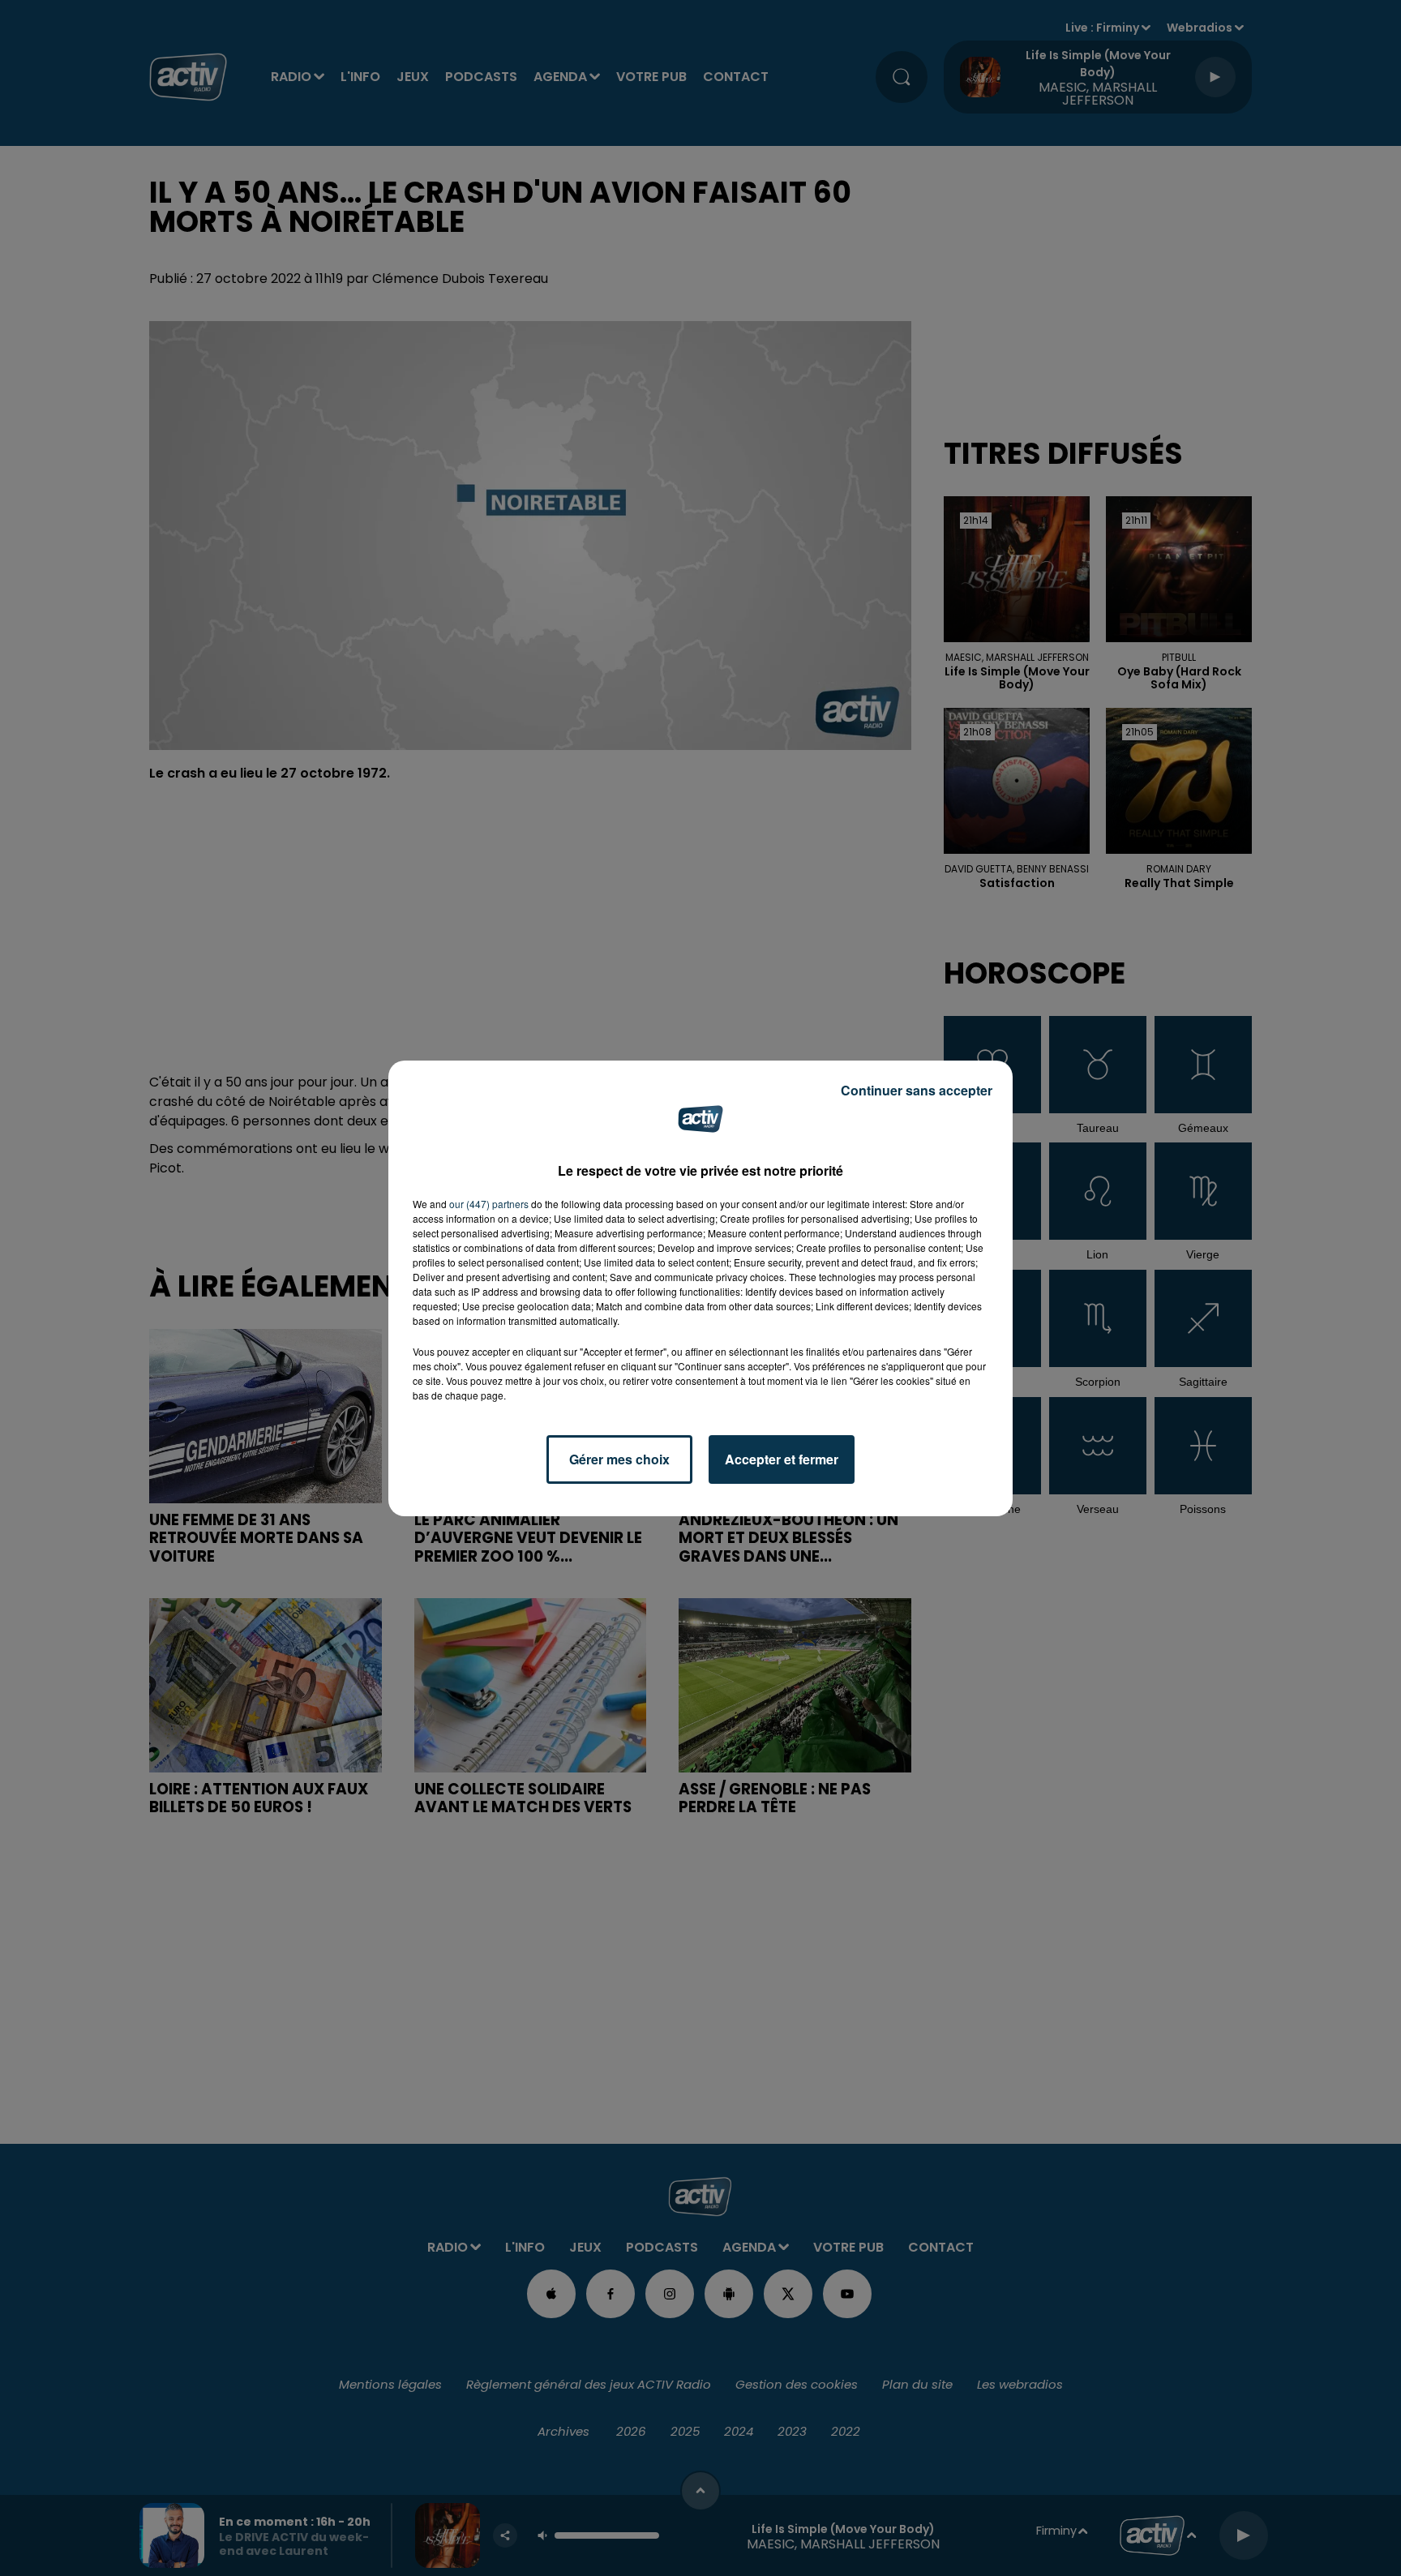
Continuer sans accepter (917, 1090)
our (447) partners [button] (489, 1204)
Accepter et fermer (782, 1459)
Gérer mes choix (619, 1459)
